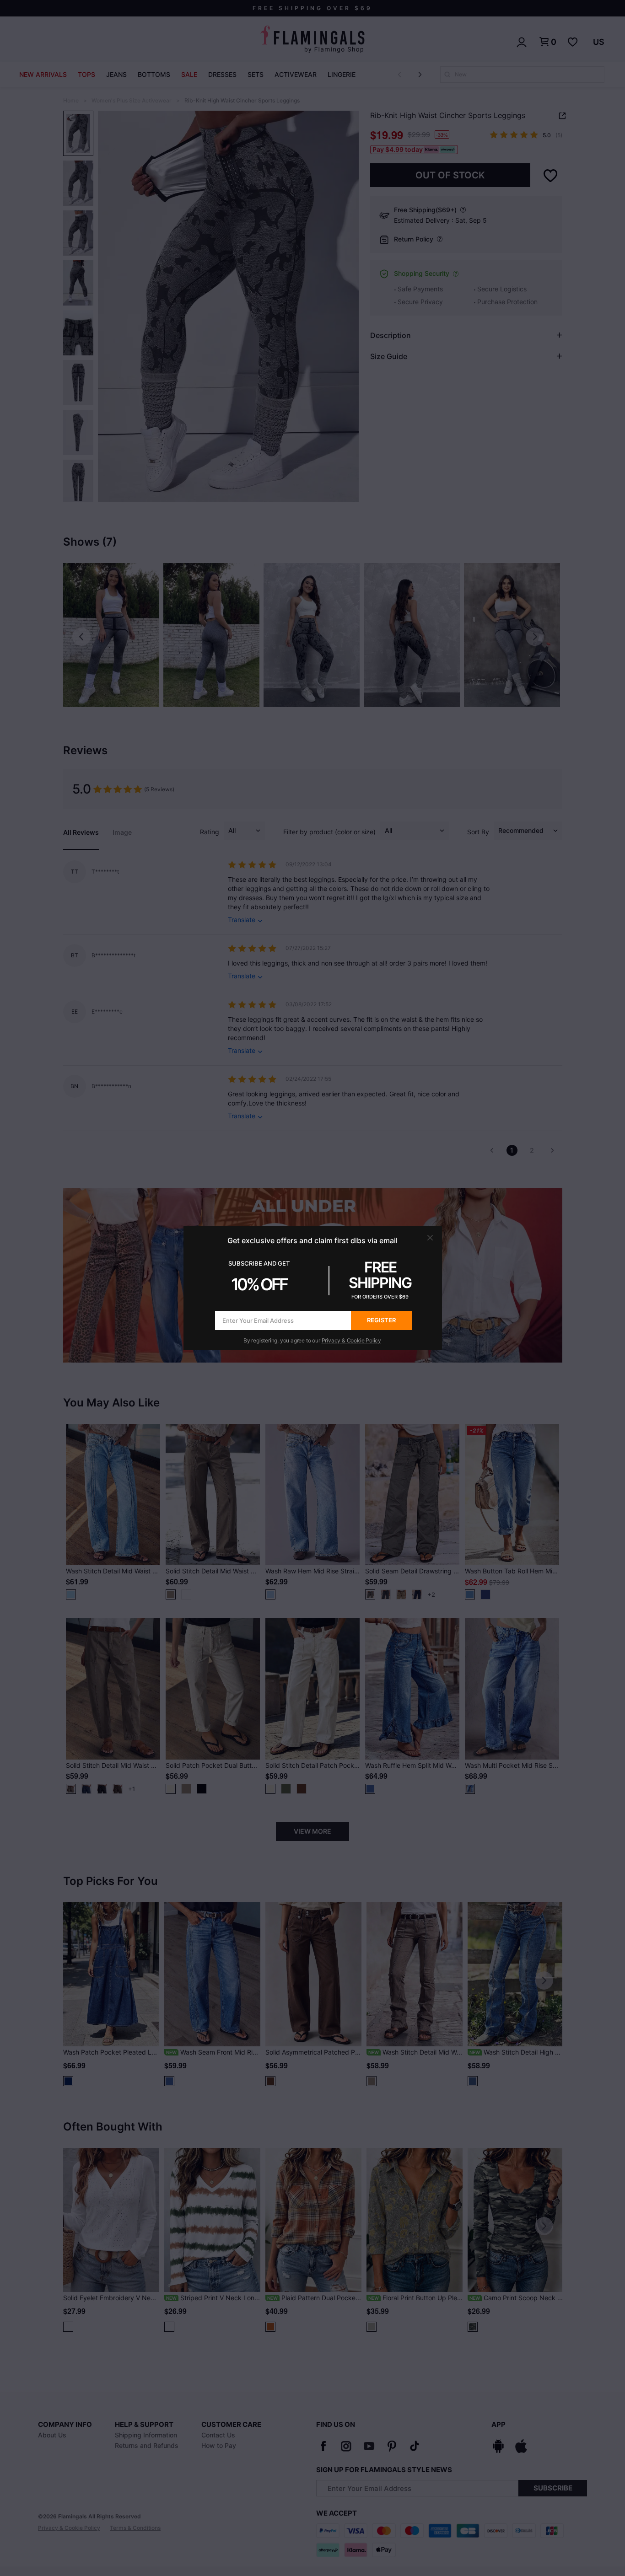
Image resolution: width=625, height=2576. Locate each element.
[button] (430, 1238)
